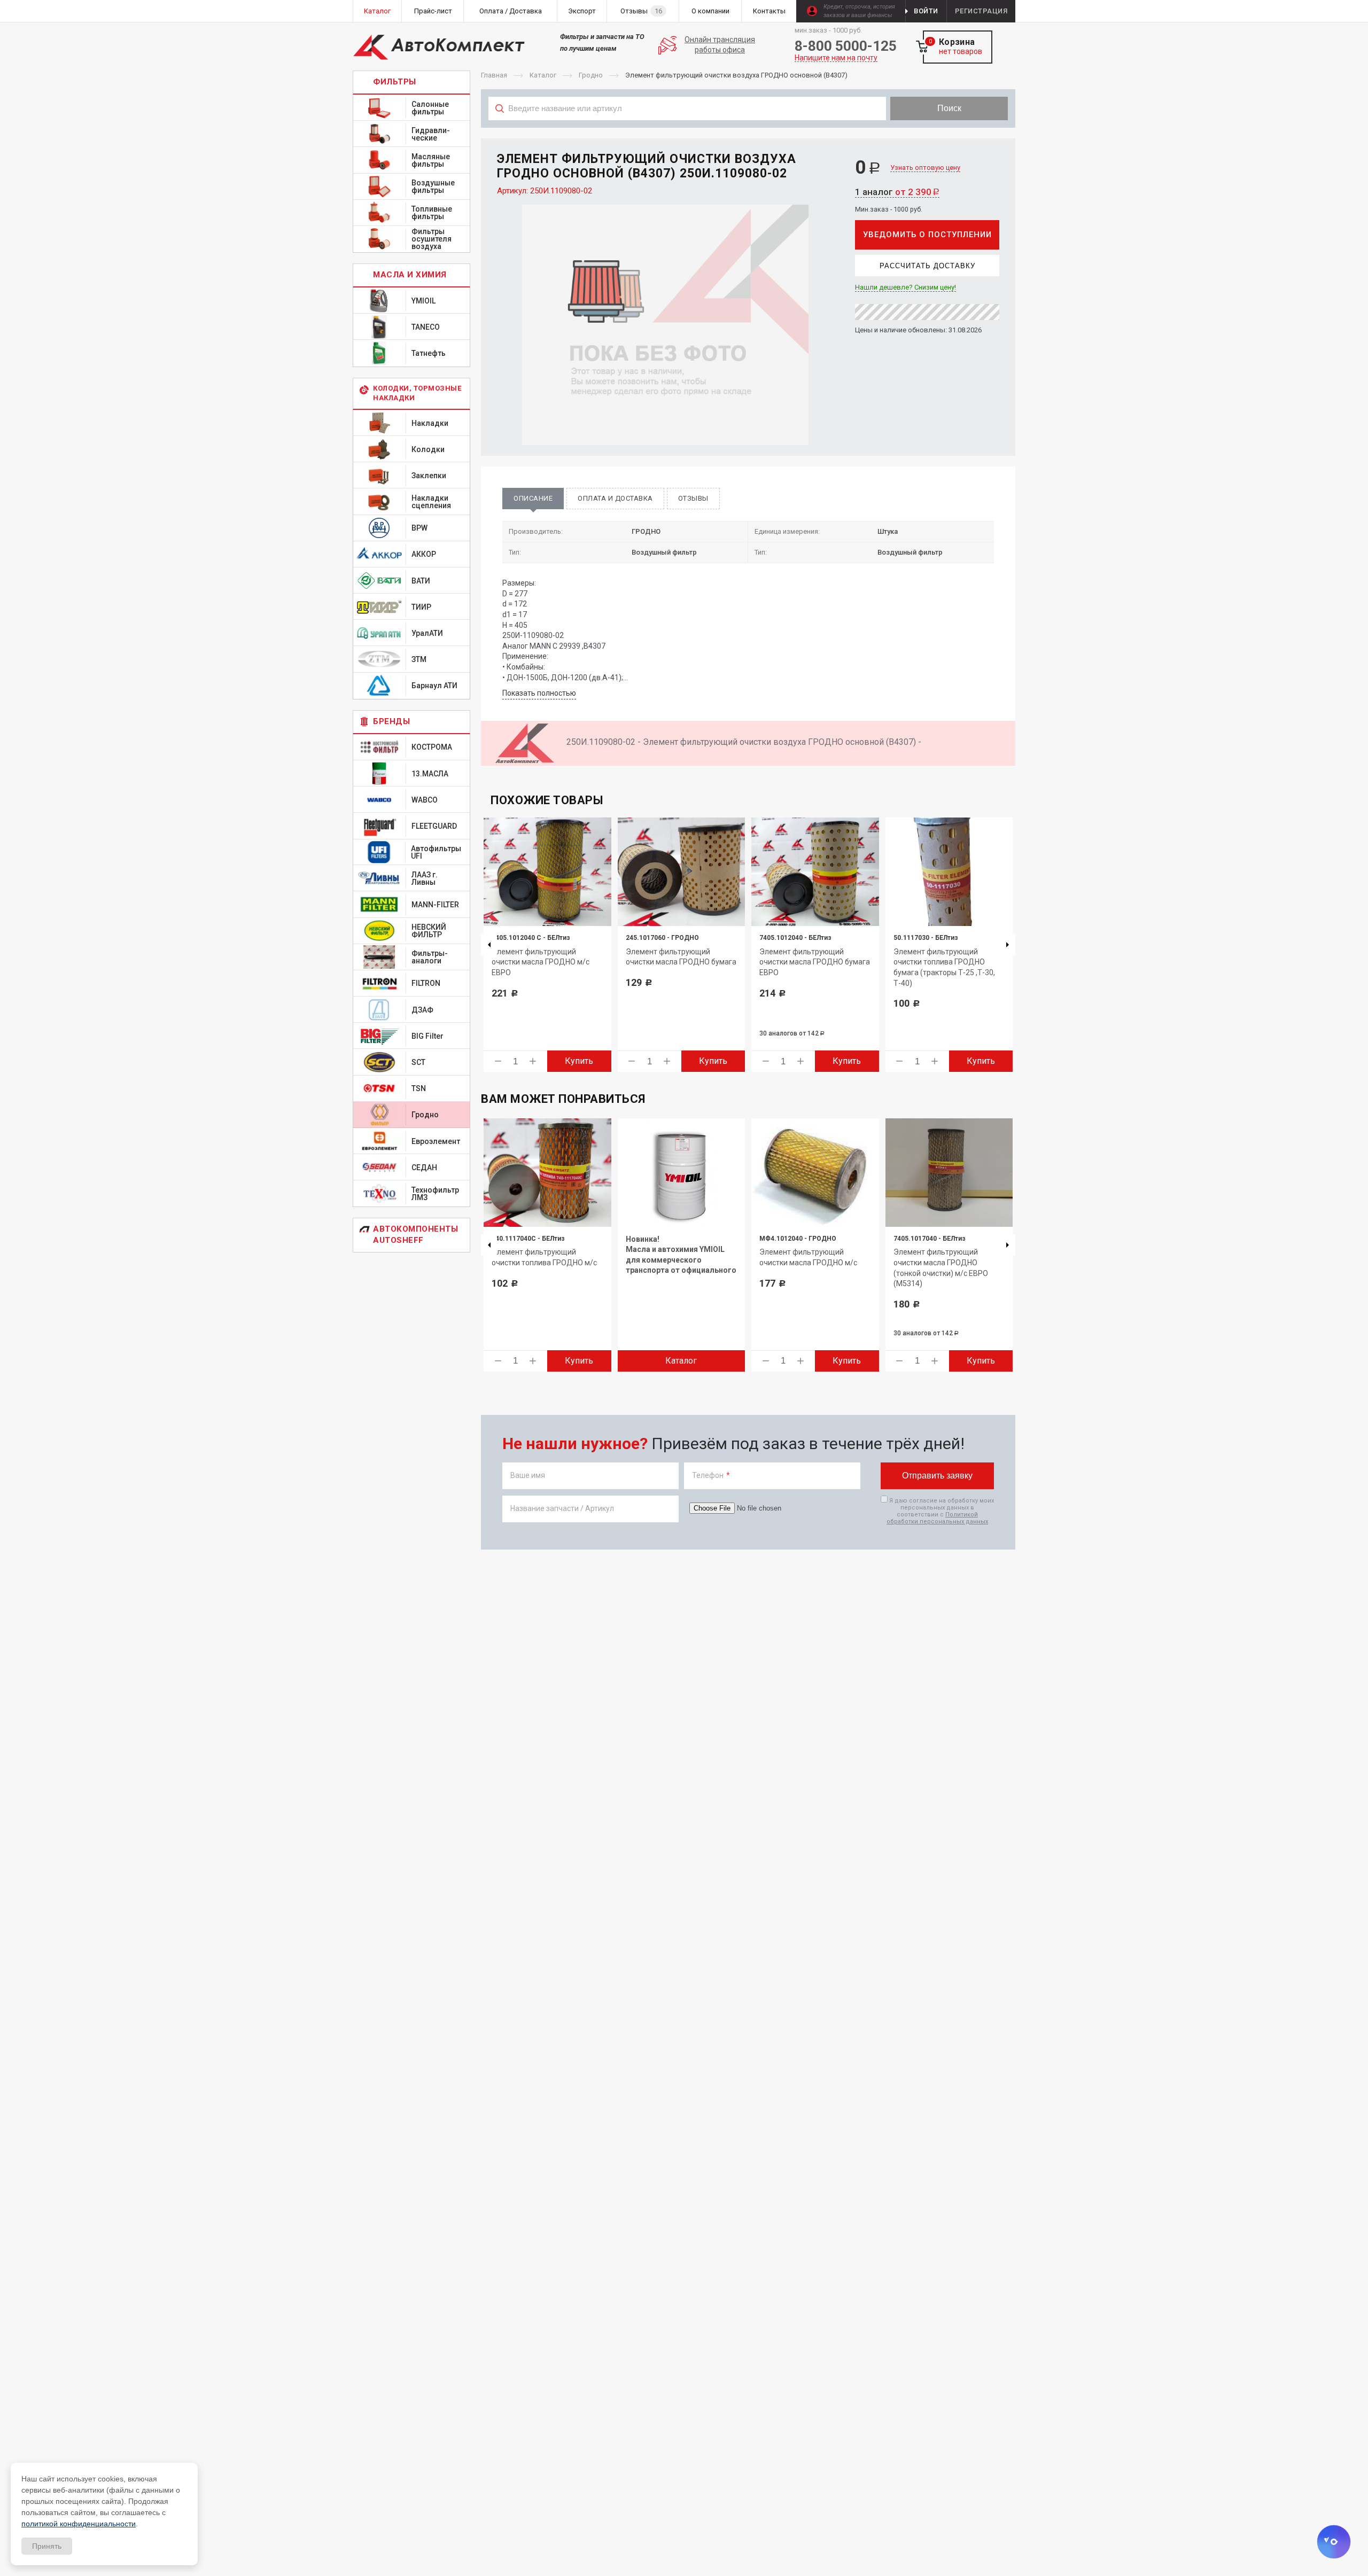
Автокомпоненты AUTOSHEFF (415, 1235)
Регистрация (981, 11)
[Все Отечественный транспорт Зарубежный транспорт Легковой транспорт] (687, 132)
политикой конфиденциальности (79, 2524)
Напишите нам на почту (836, 58)
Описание (533, 498)
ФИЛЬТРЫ (395, 82)
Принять (47, 2546)
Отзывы (693, 498)
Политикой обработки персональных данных (937, 1518)
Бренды (391, 721)
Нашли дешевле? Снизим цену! (905, 287)
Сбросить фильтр (930, 132)
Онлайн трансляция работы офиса (720, 45)
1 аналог (897, 192)
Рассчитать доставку (927, 266)
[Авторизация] (1363, 5)
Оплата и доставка (615, 498)
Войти (926, 11)
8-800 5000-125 (846, 46)
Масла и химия (410, 275)
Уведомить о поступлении (927, 235)
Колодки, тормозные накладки (417, 393)
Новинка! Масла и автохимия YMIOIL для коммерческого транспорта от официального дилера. (681, 1260)
